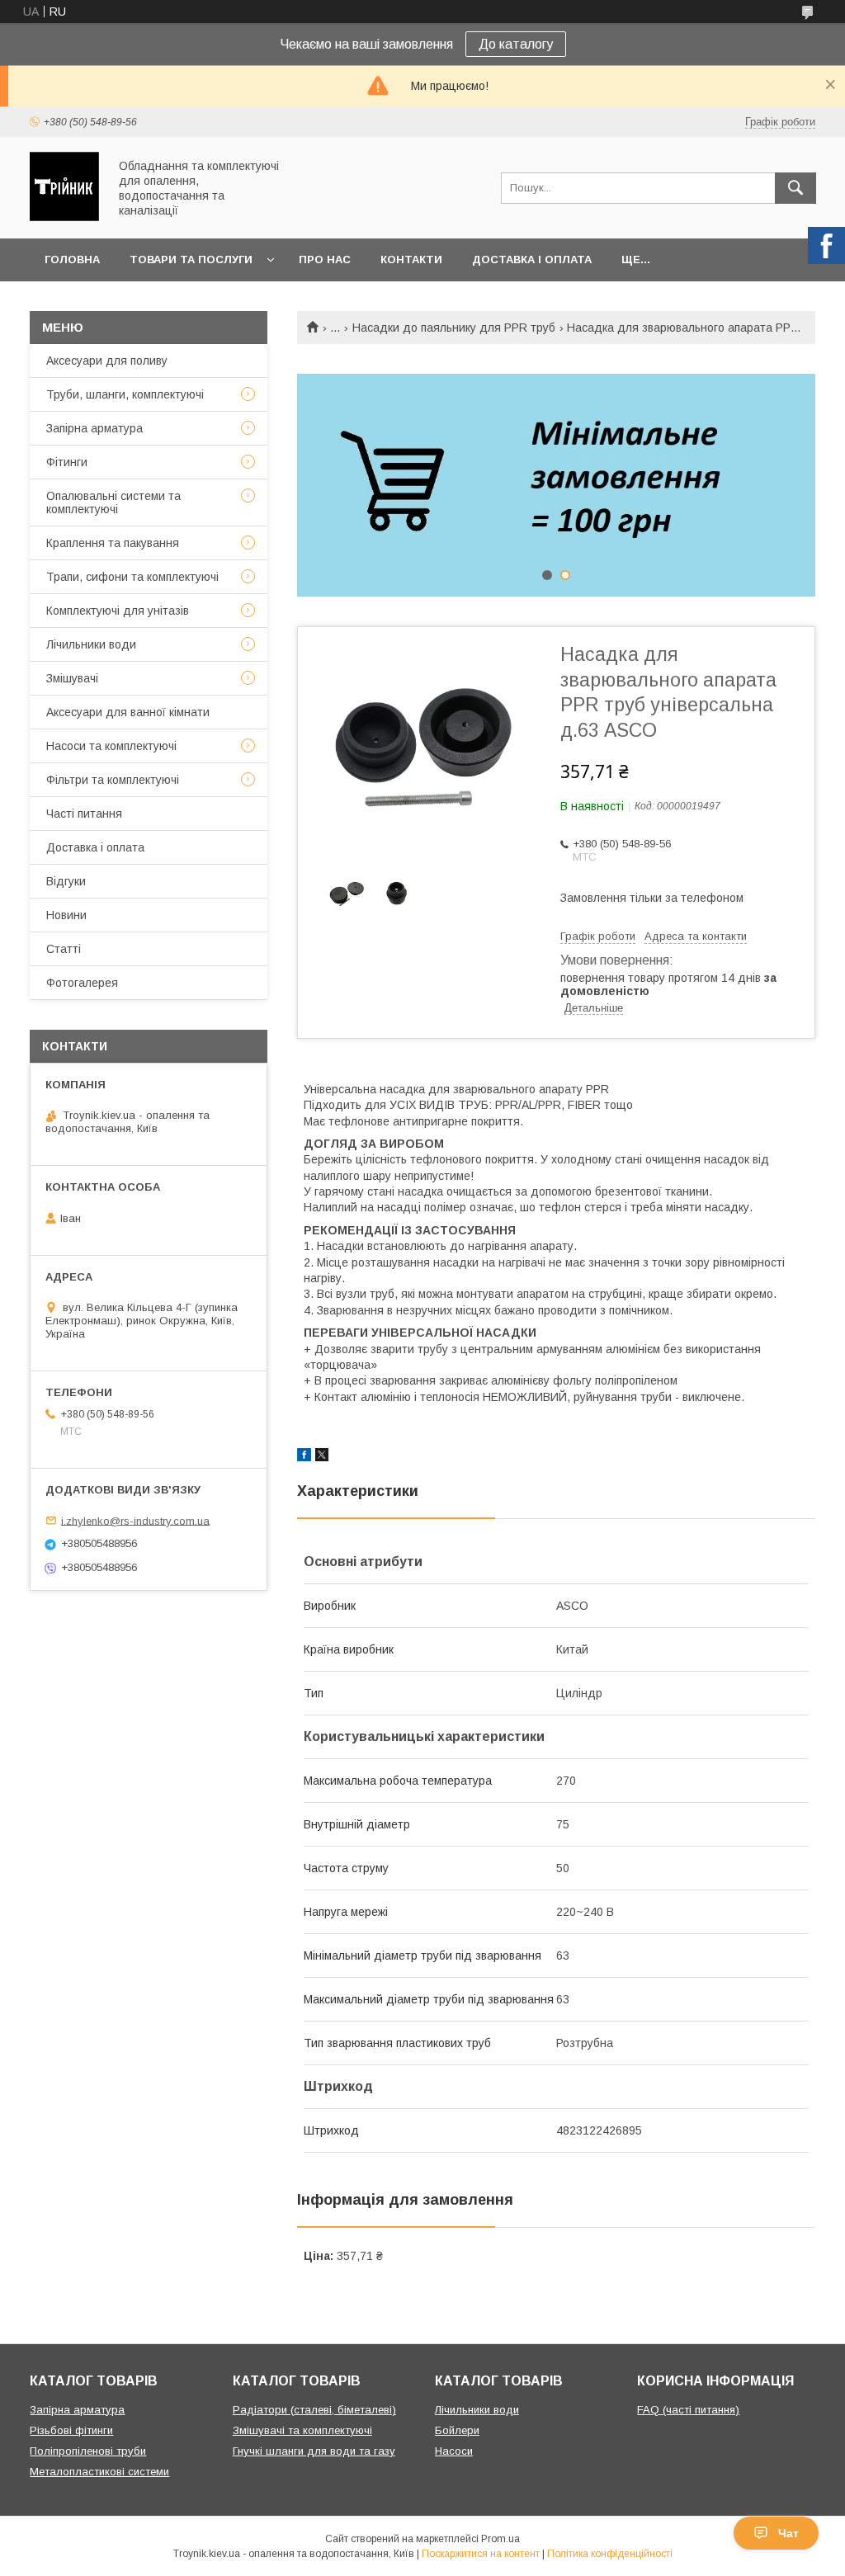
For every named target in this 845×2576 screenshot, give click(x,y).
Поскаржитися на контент (481, 2554)
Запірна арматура (94, 428)
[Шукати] (795, 188)
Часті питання (84, 814)
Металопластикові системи (99, 2472)
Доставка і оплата (532, 259)
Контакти (411, 259)
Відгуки (66, 881)
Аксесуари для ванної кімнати (128, 712)
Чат (788, 2533)
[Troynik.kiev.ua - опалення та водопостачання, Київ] (64, 217)
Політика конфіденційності (610, 2554)
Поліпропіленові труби (88, 2451)
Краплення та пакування (113, 543)
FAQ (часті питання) (688, 2410)
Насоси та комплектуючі (111, 746)
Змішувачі (72, 678)
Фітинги (67, 462)
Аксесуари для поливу (107, 361)
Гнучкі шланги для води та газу (314, 2451)
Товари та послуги (191, 259)
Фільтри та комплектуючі (113, 780)
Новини (66, 915)
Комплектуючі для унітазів (118, 611)
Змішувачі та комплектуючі (302, 2430)
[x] (322, 1457)
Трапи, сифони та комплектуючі (132, 577)
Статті (64, 949)
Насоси (454, 2451)
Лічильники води (91, 644)
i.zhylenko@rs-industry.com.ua (135, 1520)
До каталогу (516, 44)
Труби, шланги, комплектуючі (125, 394)
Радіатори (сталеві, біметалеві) (314, 2410)
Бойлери (457, 2430)
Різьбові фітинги (71, 2430)
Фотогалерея (82, 983)
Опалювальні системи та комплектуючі (113, 502)
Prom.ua (500, 2539)
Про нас (325, 259)
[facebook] (304, 1457)
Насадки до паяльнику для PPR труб (454, 328)
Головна (72, 259)
